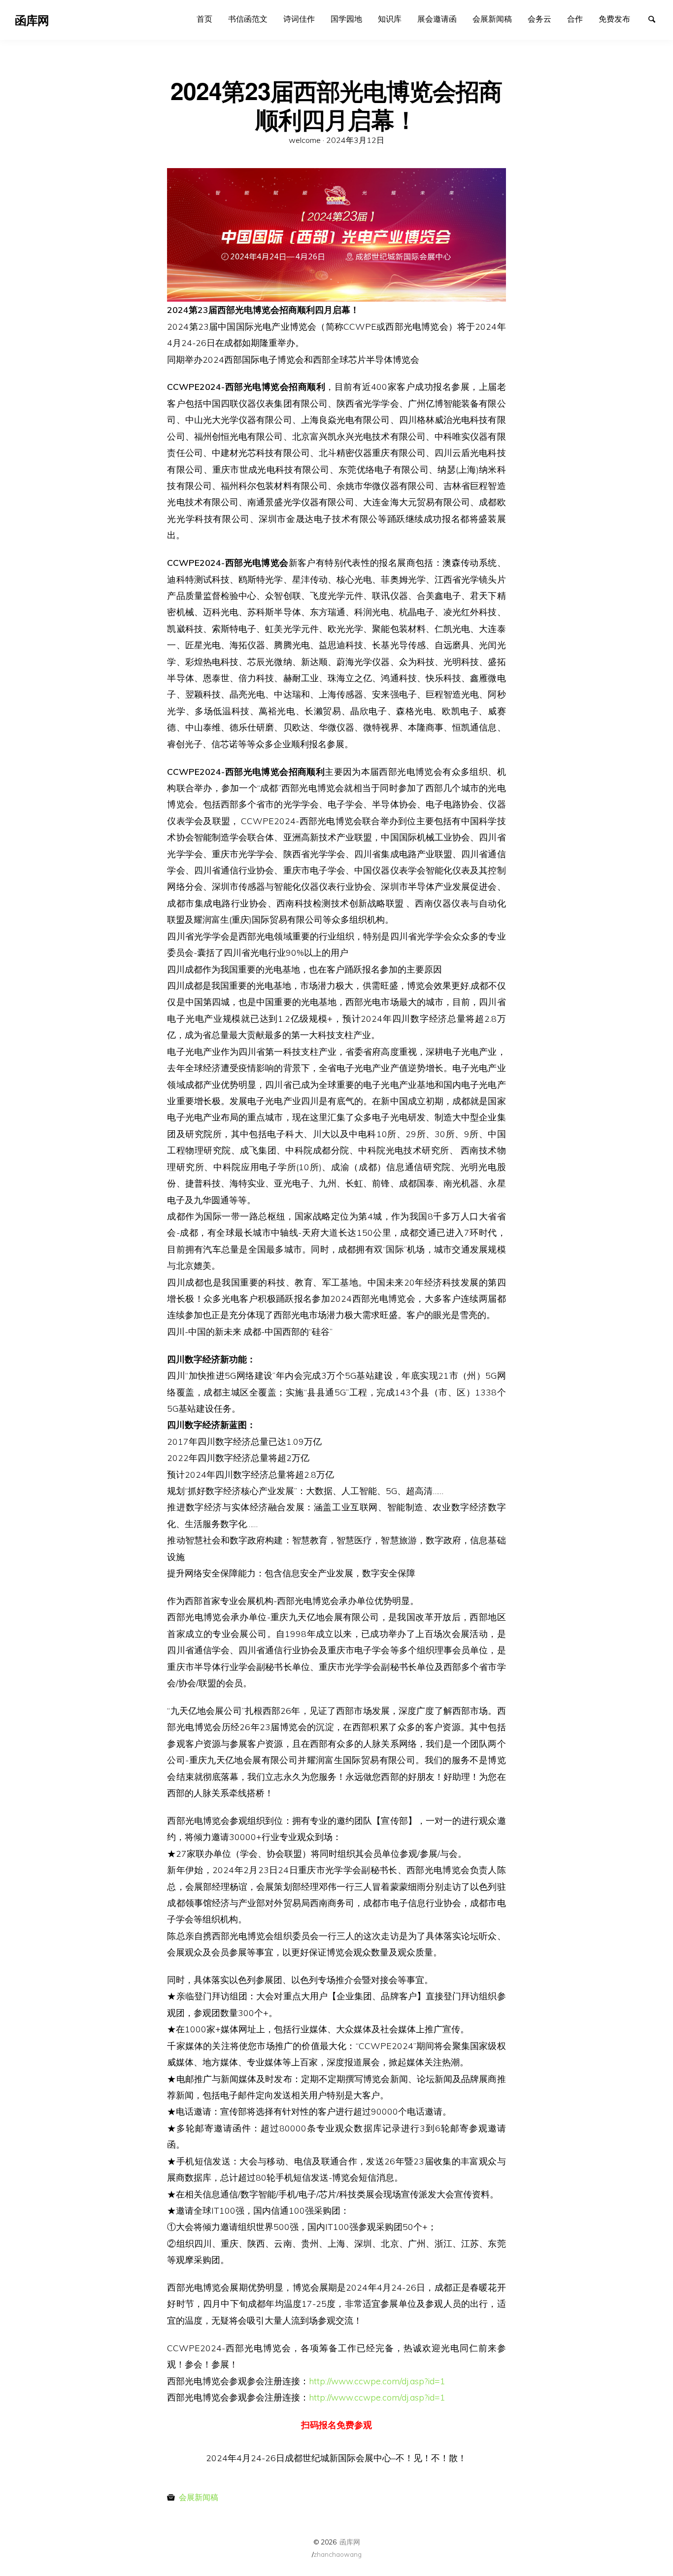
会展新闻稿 (492, 19)
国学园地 (346, 19)
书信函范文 (248, 19)
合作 (575, 19)
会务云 (539, 19)
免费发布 (614, 19)
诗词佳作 (299, 19)
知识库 (390, 19)
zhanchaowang (337, 2554)
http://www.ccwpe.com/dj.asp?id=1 (377, 2381)
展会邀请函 (437, 19)
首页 (204, 19)
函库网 (350, 2542)
